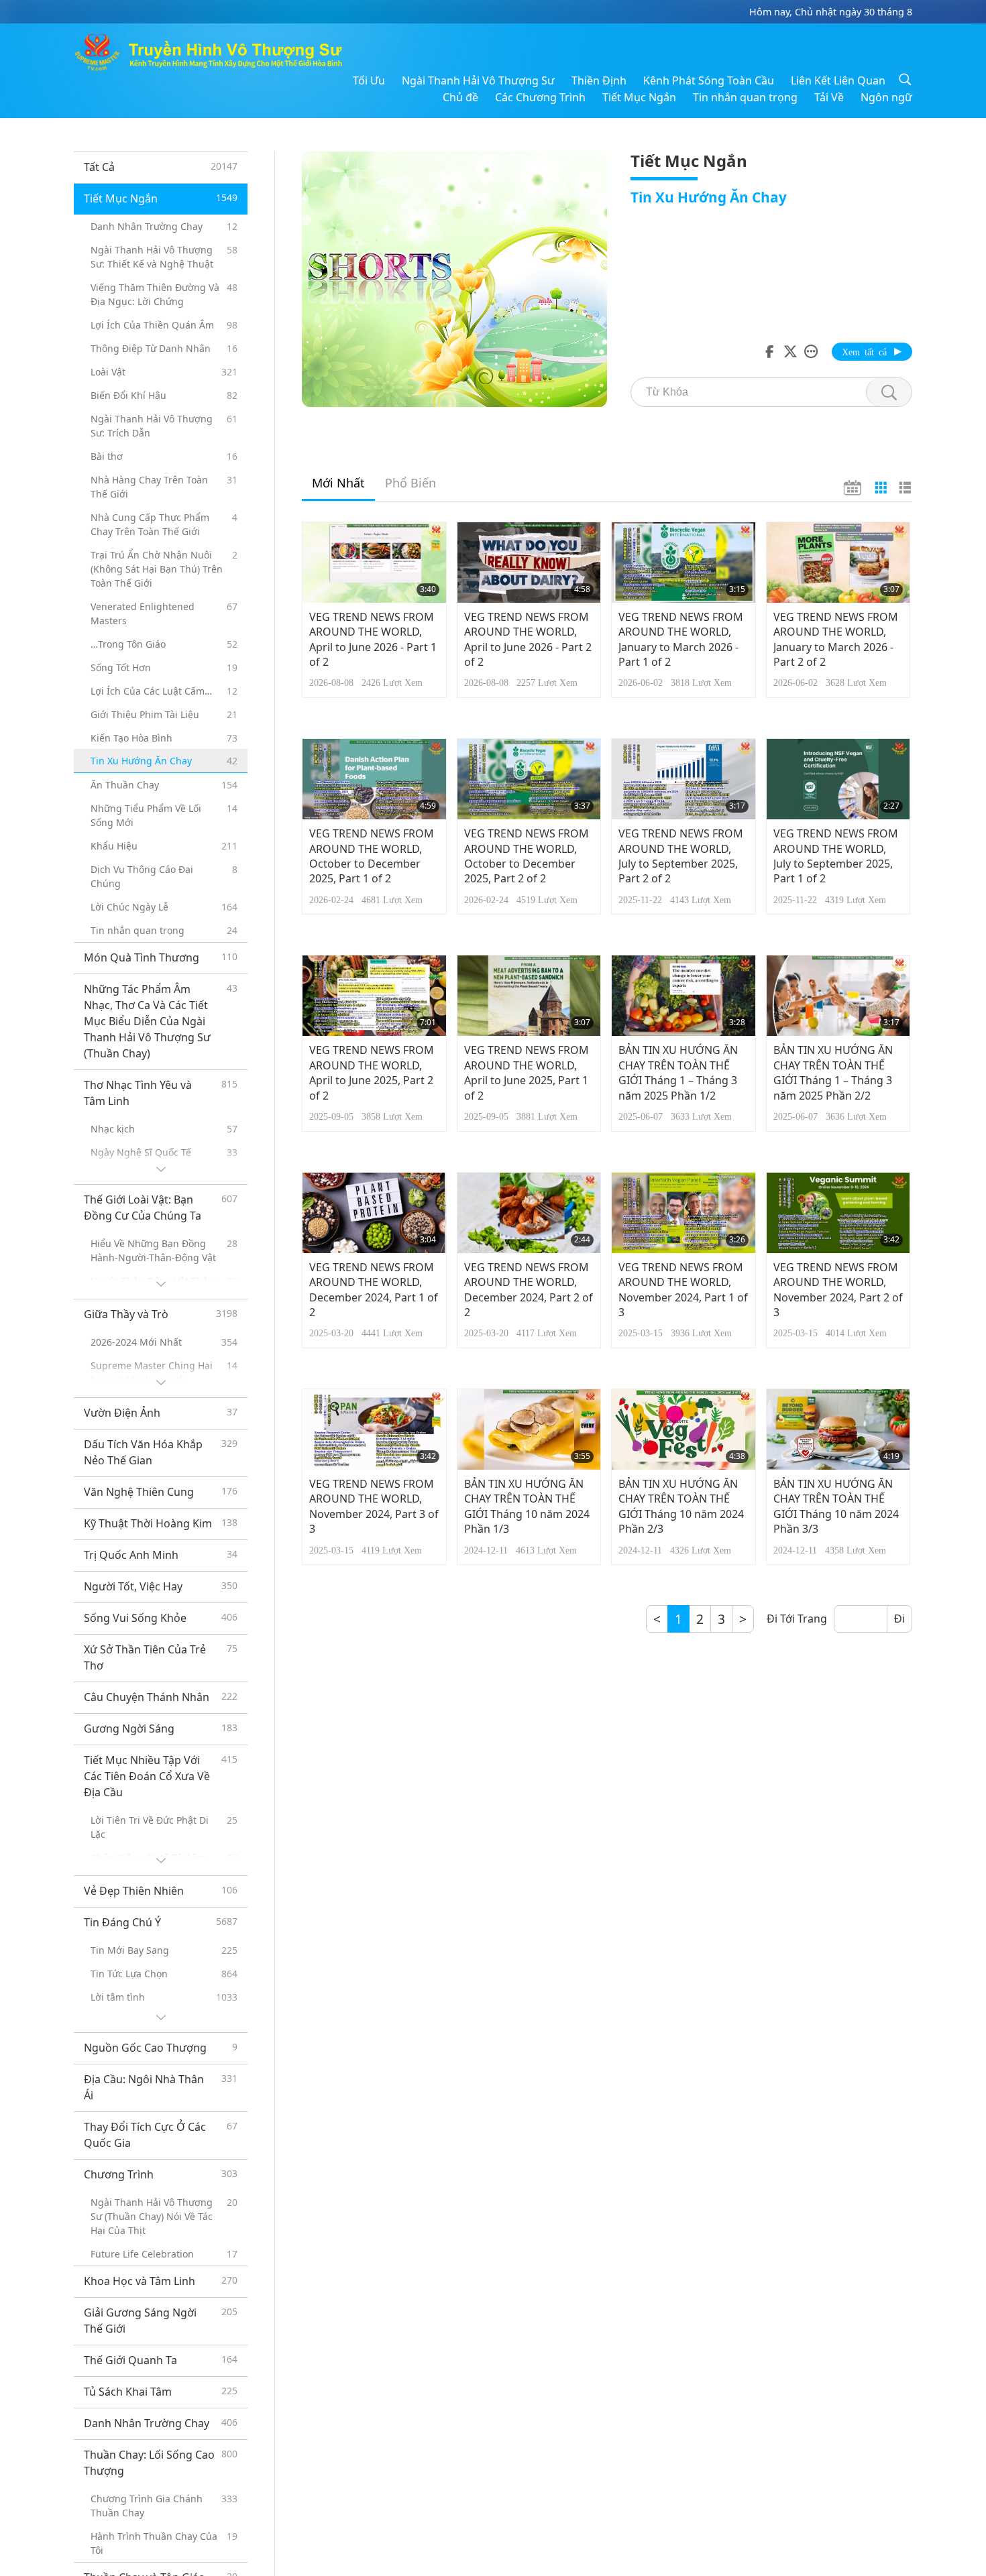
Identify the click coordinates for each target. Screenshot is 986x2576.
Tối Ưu (369, 80)
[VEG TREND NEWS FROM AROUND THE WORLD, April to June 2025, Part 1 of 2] (529, 996)
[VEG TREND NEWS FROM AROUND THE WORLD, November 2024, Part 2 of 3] (838, 1213)
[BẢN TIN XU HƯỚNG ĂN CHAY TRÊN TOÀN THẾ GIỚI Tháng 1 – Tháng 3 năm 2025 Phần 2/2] (838, 996)
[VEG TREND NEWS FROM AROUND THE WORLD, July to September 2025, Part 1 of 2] (838, 779)
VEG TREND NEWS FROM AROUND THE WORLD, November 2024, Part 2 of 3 (838, 1290)
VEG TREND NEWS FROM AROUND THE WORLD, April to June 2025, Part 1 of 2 (527, 1072)
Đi (899, 1619)
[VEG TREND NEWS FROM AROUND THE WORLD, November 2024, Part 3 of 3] (374, 1429)
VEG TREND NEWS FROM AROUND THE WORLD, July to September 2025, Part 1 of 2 (836, 856)
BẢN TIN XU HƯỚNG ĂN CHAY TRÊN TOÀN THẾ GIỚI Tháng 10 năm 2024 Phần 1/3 (527, 1506)
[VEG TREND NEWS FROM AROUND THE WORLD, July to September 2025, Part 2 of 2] (683, 779)
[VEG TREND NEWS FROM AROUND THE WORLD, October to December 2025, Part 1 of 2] (374, 779)
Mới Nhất (338, 483)
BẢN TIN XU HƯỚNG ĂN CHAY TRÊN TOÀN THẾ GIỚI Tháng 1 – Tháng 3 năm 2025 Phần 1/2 (678, 1072)
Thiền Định (599, 80)
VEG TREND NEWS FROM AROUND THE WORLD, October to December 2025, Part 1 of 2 (372, 856)
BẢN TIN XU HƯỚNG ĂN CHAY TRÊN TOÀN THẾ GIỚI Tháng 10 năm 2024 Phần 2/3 (681, 1506)
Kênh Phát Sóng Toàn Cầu (709, 80)
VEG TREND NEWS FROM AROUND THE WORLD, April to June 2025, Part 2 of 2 (372, 1072)
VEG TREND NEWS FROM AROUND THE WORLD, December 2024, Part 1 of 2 (374, 1290)
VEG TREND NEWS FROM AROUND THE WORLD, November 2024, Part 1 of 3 (683, 1290)
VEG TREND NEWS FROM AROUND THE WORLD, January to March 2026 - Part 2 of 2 (836, 639)
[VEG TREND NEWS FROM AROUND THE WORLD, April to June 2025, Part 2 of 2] (374, 996)
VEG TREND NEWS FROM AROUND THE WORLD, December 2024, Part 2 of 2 (529, 1290)
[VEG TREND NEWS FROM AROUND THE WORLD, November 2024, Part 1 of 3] (683, 1213)
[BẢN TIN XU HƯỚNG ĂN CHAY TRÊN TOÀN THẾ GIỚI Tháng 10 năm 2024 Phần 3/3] (838, 1429)
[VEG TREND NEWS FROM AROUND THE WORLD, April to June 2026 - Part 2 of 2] (529, 563)
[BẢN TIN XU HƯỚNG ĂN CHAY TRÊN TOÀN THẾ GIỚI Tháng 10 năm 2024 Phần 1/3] (529, 1429)
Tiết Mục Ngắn (639, 97)
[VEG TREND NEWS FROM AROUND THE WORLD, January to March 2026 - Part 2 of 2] (838, 563)
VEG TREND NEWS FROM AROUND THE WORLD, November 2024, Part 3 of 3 (374, 1506)
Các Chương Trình (540, 97)
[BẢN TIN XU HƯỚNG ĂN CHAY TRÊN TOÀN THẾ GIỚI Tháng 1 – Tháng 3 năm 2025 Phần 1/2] (683, 996)
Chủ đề (460, 97)
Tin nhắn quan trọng (745, 97)
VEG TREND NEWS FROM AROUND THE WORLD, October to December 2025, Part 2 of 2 (527, 856)
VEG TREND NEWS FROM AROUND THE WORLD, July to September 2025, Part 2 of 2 (681, 856)
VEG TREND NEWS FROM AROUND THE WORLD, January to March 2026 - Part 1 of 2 (681, 639)
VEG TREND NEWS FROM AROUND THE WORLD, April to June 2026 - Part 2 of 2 (528, 639)
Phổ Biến (410, 483)
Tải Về (829, 97)
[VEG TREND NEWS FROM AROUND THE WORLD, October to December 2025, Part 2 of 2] (529, 779)
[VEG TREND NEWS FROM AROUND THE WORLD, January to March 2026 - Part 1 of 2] (683, 563)
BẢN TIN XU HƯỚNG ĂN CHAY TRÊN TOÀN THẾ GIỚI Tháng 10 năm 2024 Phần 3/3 (836, 1506)
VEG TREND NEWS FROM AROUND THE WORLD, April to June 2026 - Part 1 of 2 (373, 639)
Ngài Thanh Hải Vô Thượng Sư (478, 80)
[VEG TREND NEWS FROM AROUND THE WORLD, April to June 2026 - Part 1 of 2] (374, 563)
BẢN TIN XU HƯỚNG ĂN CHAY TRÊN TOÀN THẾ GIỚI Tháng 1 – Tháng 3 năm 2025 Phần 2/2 (833, 1072)
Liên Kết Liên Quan (838, 80)
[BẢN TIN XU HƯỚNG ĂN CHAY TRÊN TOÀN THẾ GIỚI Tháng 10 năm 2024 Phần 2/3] (683, 1429)
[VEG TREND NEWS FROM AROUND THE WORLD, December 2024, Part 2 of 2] (529, 1213)
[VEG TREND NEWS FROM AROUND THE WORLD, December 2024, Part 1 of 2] (374, 1213)
